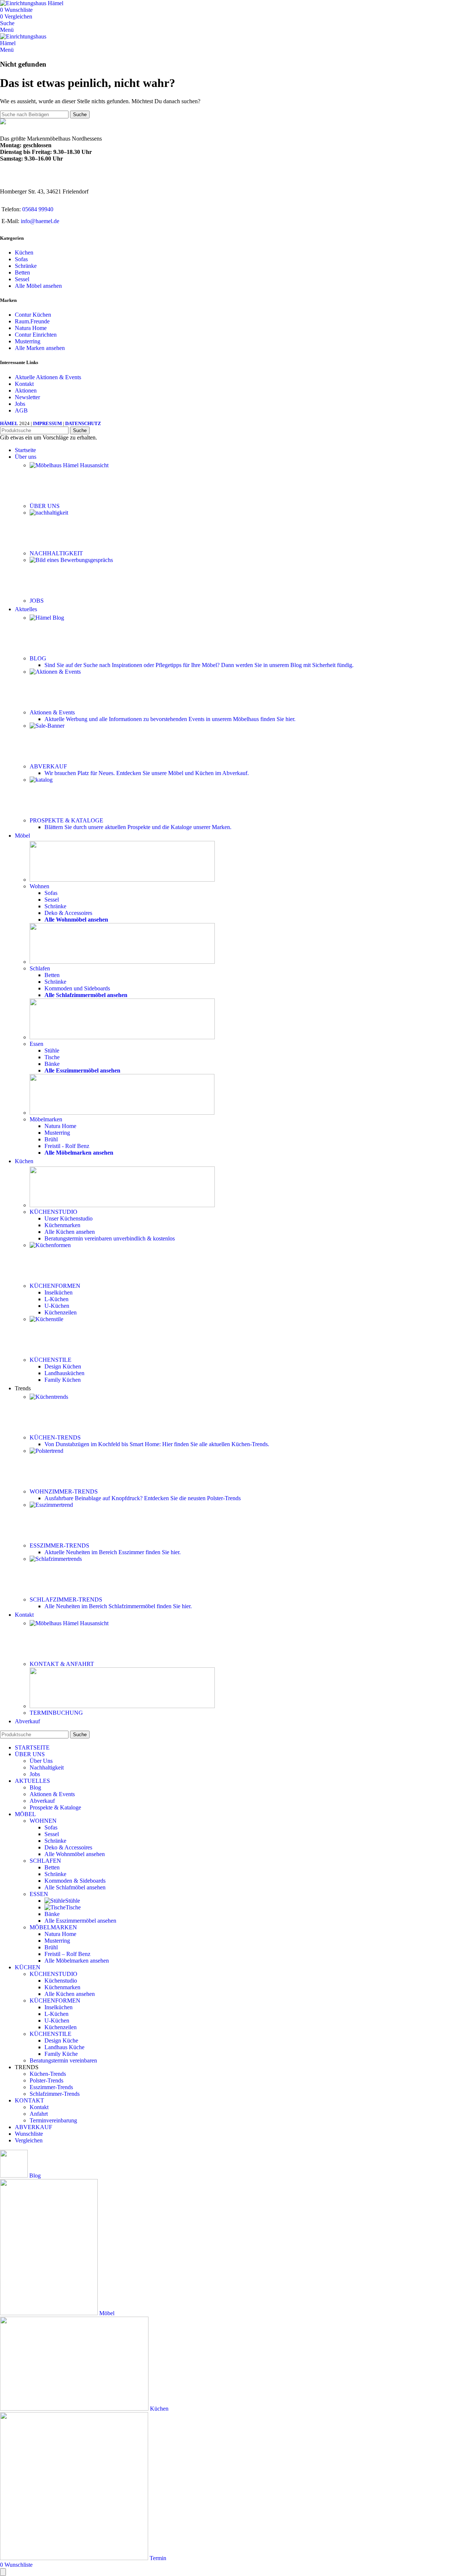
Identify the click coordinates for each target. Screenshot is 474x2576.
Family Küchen (63, 1380)
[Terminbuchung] (122, 1706)
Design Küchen (63, 1366)
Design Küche (61, 2040)
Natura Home (31, 328)
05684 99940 (38, 209)
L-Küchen (56, 1299)
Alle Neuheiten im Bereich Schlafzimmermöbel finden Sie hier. (118, 1606)
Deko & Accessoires (68, 913)
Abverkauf (42, 1801)
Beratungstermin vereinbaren (110, 1238)
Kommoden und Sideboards (77, 988)
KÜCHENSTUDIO (54, 1974)
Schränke (26, 266)
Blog (35, 1787)
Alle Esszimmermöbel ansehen (80, 1921)
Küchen (24, 252)
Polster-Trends (46, 2080)
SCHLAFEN (45, 1861)
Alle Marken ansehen (40, 348)
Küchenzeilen (61, 1312)
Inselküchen (59, 1292)
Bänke (52, 1064)
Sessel (22, 279)
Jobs (20, 404)
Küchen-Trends (48, 2074)
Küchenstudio (61, 1981)
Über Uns (41, 1761)
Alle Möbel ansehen (38, 286)
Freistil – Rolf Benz (67, 1954)
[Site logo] (32, 3)
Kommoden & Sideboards (75, 1881)
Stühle (52, 1050)
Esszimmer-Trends (51, 2087)
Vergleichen (29, 2140)
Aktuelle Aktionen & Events (48, 377)
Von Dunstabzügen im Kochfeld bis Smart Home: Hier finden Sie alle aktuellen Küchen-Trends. (157, 1444)
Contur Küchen (33, 315)
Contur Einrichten (36, 335)
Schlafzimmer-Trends (55, 2094)
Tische (52, 1057)
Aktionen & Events (52, 1794)
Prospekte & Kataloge (55, 1807)
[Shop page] (122, 880)
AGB (21, 410)
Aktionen (26, 390)
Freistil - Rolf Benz (67, 1146)
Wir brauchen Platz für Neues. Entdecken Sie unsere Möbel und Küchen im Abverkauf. (147, 773)
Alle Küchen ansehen (70, 1232)
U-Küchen (57, 1306)
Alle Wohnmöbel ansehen (75, 1854)
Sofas (21, 259)
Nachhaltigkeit (47, 1767)
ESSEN (39, 1894)
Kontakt (24, 384)
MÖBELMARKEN (53, 1927)
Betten (22, 272)
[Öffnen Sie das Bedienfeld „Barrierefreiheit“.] (3, 2572)
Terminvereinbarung (53, 2120)
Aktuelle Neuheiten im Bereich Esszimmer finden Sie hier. (113, 1552)
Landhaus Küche (64, 2047)
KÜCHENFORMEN (55, 2001)
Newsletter (27, 397)
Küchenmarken (62, 1225)
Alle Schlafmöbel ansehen (75, 1887)
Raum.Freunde (32, 321)
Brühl (51, 1139)
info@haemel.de (40, 221)
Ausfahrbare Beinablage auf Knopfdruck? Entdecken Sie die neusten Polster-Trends (143, 1498)
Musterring (28, 341)
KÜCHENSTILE (51, 2034)
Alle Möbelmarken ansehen (77, 1961)
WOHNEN (43, 1821)
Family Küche (61, 2054)
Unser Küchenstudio (69, 1218)
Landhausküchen (64, 1373)
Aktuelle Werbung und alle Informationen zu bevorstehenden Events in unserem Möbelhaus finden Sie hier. (170, 719)
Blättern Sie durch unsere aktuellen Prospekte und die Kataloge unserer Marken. (138, 827)
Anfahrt (39, 2114)
